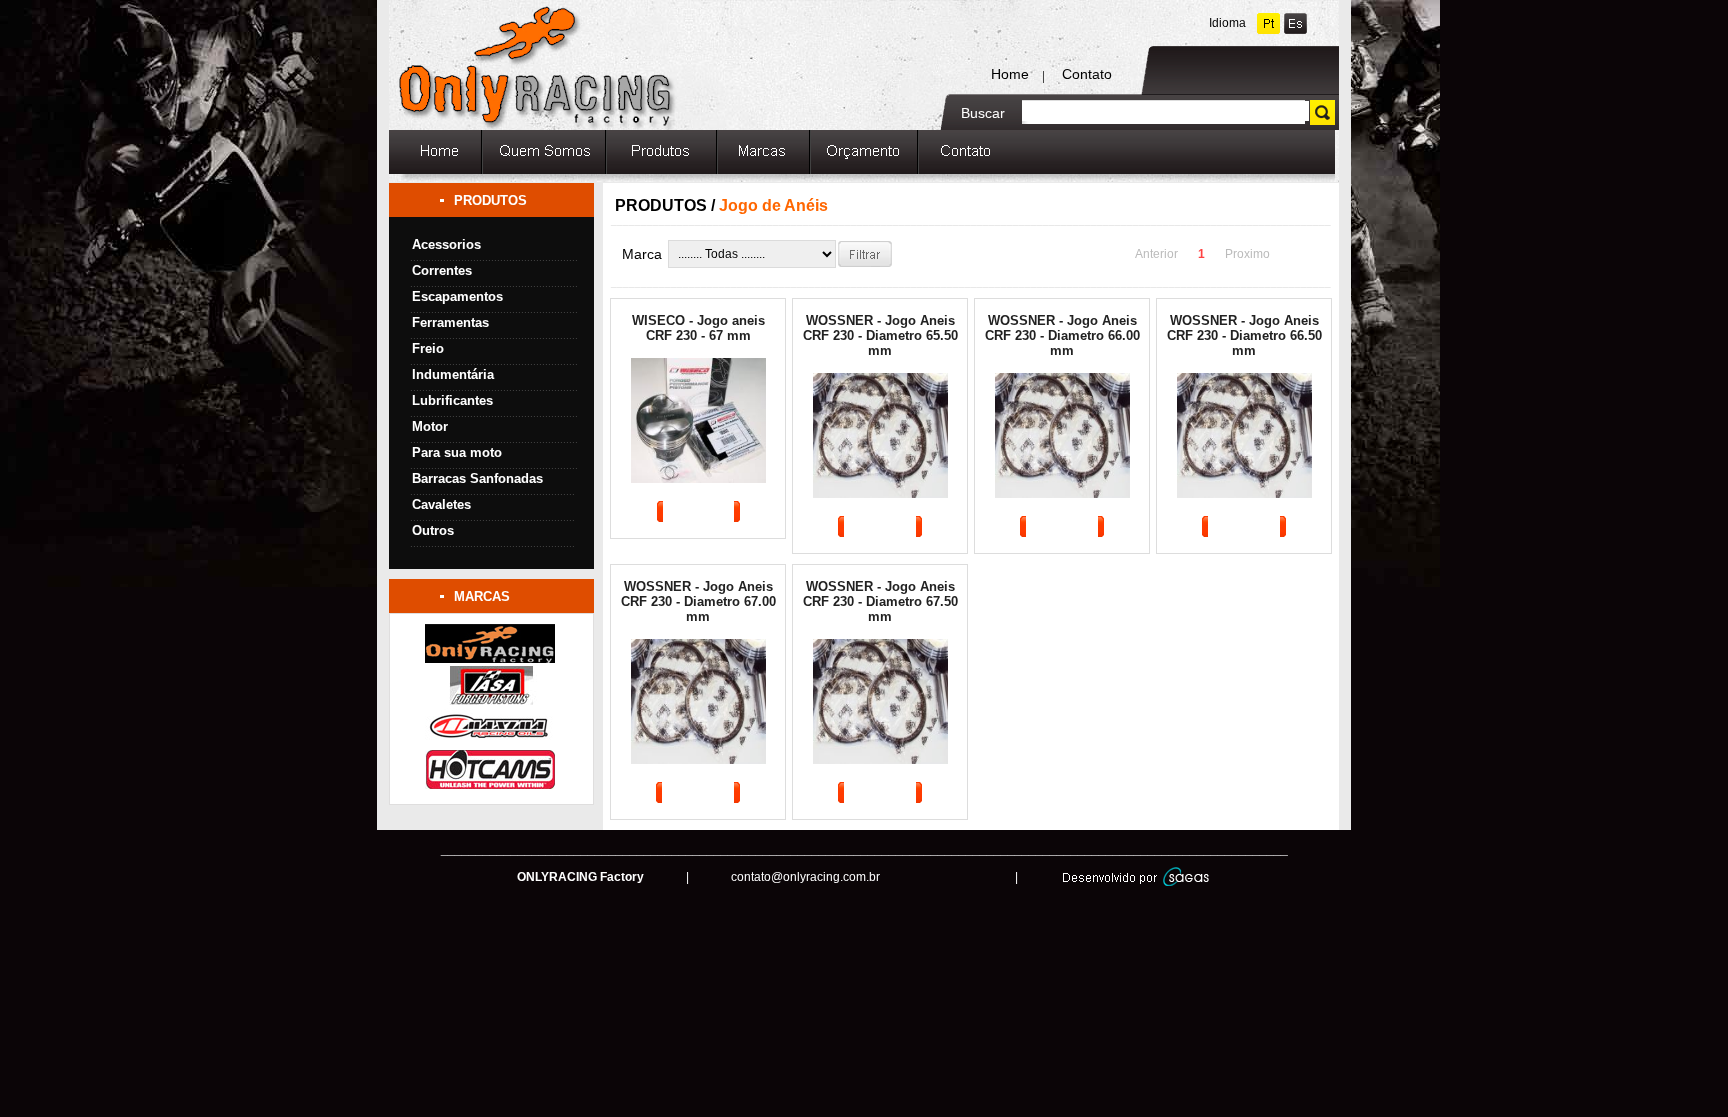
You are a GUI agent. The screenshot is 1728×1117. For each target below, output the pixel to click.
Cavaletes (441, 504)
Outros (433, 530)
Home (1010, 74)
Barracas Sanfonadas (477, 478)
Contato (1087, 74)
